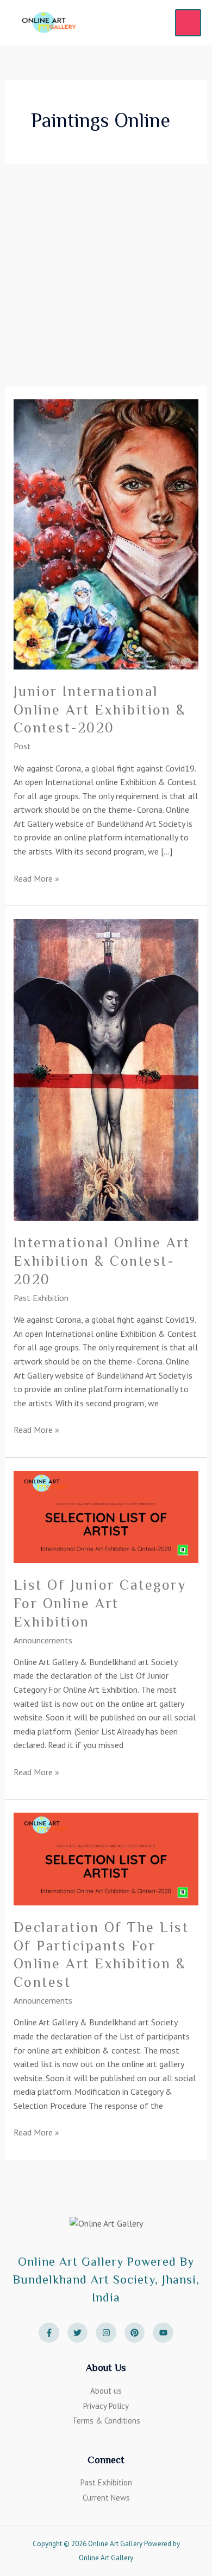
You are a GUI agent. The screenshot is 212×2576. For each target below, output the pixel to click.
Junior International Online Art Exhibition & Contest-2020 (100, 710)
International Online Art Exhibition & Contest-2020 (102, 1261)
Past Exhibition (41, 1298)
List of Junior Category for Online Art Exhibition (100, 1603)
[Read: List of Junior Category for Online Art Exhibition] (106, 1516)
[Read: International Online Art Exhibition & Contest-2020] (106, 1069)
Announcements (43, 1640)
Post (22, 746)
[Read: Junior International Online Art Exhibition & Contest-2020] (106, 533)
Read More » (36, 878)
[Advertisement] (106, 275)
